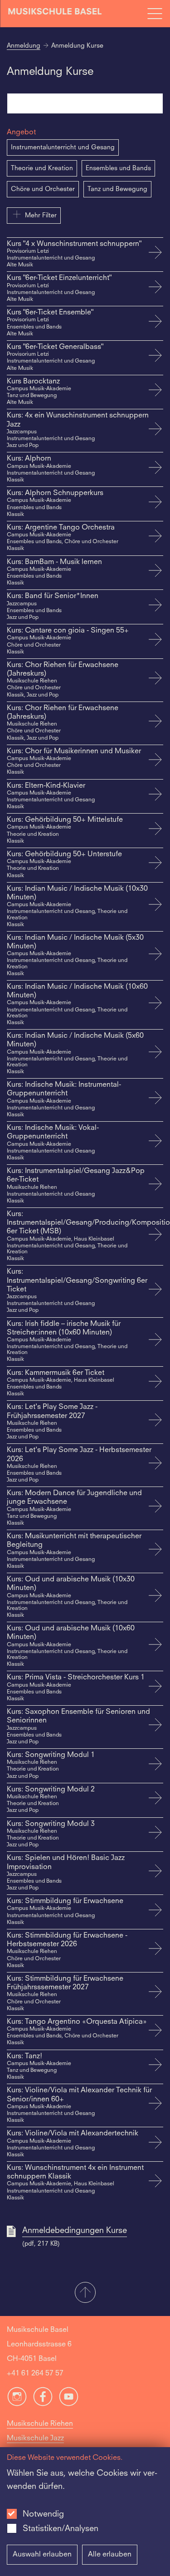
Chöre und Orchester (43, 189)
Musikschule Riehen (40, 2424)
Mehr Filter (41, 216)
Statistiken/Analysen (61, 2529)
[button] (85, 2293)
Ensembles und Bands (118, 168)
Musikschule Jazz (35, 2439)
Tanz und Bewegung (117, 189)
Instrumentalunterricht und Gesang (63, 147)
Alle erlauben (110, 2555)
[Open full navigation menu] (155, 14)
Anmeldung (24, 46)
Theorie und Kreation (42, 168)
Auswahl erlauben (42, 2555)
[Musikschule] (55, 13)
